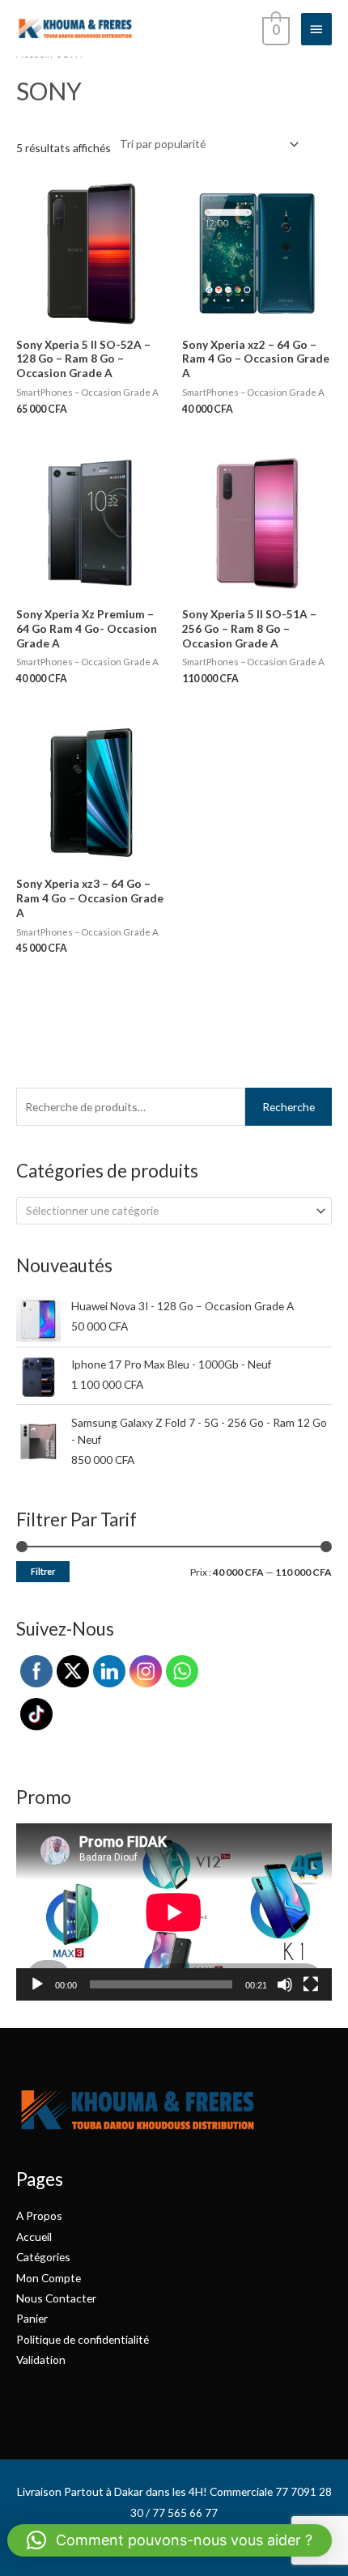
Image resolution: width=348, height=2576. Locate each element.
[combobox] (174, 1211)
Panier (32, 2318)
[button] (170, 2540)
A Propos (39, 2215)
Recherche (289, 1107)
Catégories (43, 2257)
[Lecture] (37, 1984)
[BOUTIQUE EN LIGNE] (75, 28)
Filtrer (43, 1571)
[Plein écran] (311, 1984)
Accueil (34, 2236)
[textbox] (168, 1211)
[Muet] (285, 1984)
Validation (41, 2360)
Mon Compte (49, 2278)
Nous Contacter (56, 2298)
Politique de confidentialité (83, 2339)
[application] (174, 1912)
